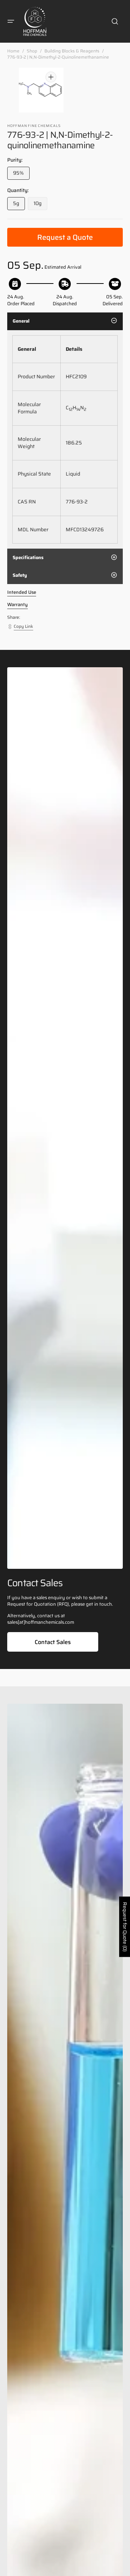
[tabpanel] (65, 439)
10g (40, 205)
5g (19, 205)
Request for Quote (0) (125, 1927)
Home (13, 51)
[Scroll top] (121, 2567)
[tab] (65, 321)
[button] (11, 21)
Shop (32, 51)
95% (21, 174)
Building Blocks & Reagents (72, 51)
